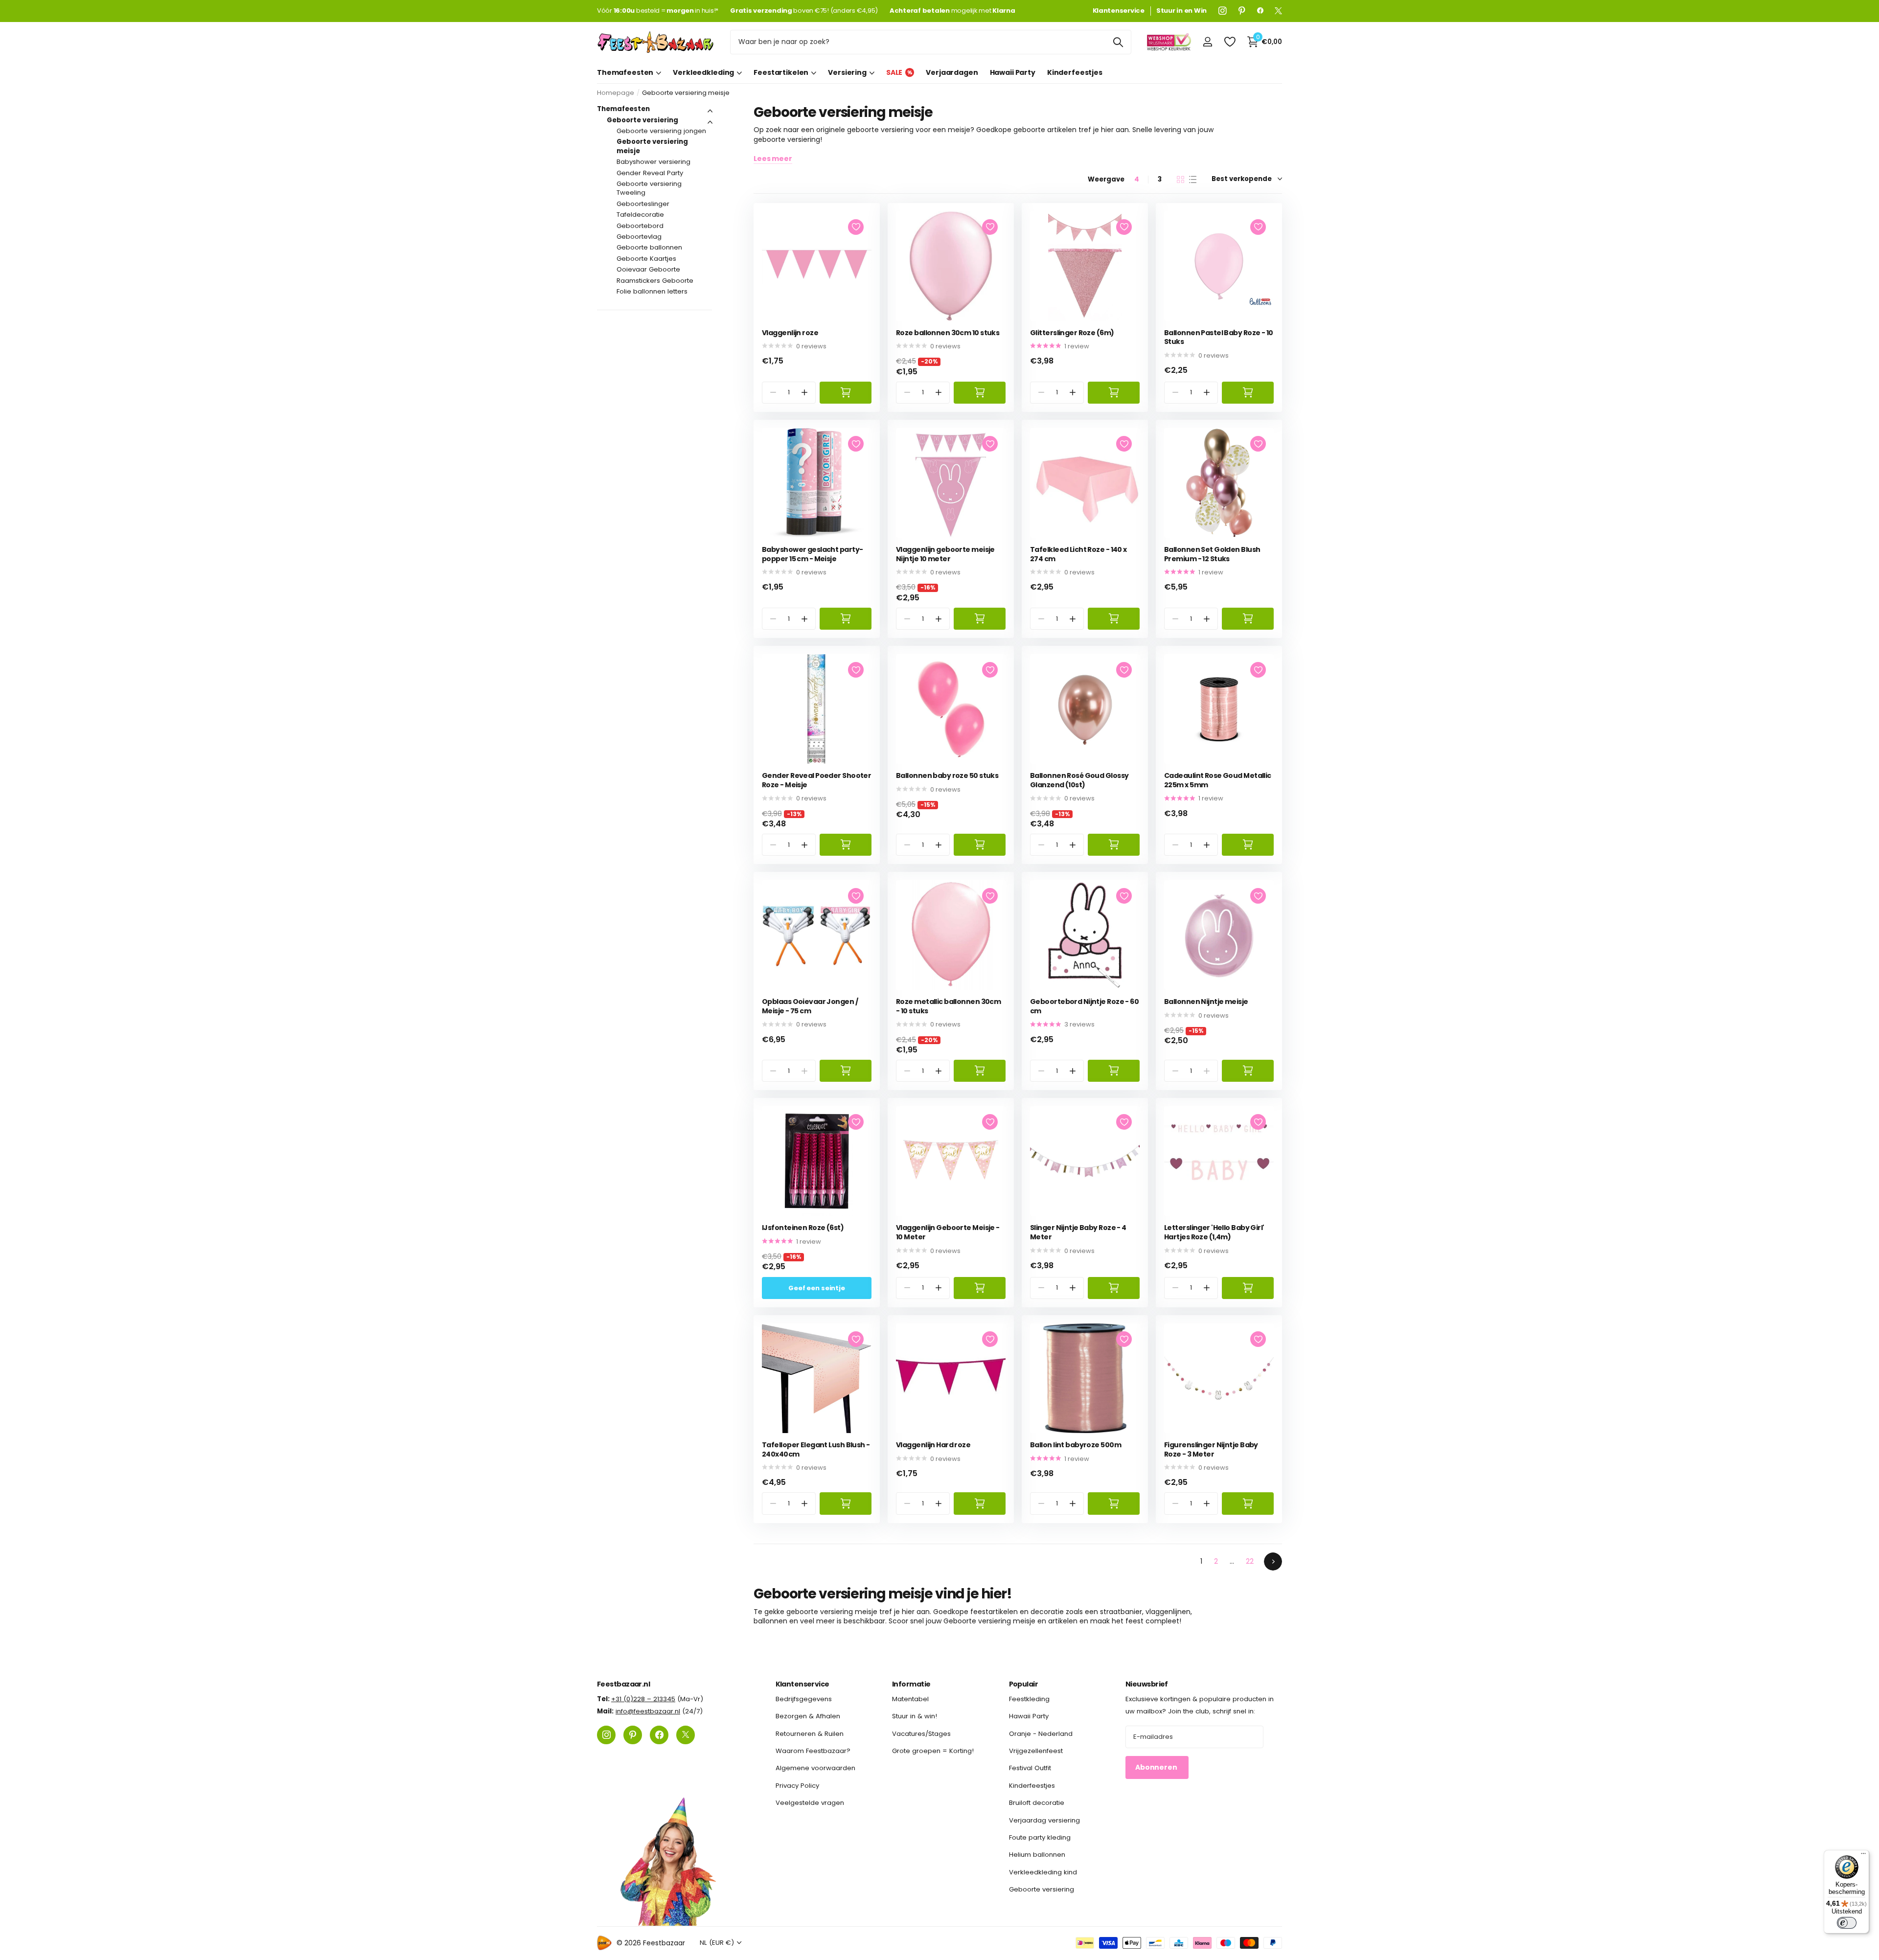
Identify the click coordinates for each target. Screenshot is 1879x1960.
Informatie (911, 1684)
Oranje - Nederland (1041, 1734)
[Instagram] (1223, 11)
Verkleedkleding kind (1043, 1872)
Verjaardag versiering (1044, 1820)
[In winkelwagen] (846, 393)
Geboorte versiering (642, 120)
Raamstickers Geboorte (655, 281)
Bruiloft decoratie (1037, 1803)
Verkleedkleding (703, 72)
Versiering (847, 72)
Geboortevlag (639, 237)
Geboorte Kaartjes (646, 259)
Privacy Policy (797, 1786)
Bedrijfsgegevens (804, 1699)
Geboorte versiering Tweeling (649, 188)
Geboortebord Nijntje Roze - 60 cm (1084, 1006)
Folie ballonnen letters (652, 291)
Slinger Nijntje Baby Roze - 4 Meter (1078, 1232)
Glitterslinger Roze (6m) (1072, 333)
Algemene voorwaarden (815, 1768)
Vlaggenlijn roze (790, 333)
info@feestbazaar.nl (648, 1712)
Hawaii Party (1013, 72)
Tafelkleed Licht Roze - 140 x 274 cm (1078, 554)
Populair (1024, 1684)
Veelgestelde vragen (810, 1803)
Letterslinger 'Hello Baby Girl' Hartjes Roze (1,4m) (1214, 1232)
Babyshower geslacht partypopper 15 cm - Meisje (813, 554)
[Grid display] (1180, 180)
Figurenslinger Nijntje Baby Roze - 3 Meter (1211, 1449)
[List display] (1193, 180)
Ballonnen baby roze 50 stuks (947, 776)
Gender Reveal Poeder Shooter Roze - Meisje (816, 780)
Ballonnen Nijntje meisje (1206, 1002)
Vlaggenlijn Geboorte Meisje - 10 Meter (948, 1232)
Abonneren (1157, 1768)
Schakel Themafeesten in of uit (710, 111)
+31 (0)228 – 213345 (643, 1699)
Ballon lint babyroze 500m (1076, 1445)
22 (1250, 1561)
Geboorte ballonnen (649, 247)
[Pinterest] (1242, 11)
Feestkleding (1029, 1699)
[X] (1278, 11)
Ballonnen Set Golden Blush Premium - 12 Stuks (1212, 554)
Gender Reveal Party (650, 173)
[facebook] (1260, 11)
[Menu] (1863, 1856)
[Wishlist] (1229, 42)
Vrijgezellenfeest (1036, 1751)
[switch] (1847, 1923)
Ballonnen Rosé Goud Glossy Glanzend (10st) (1079, 780)
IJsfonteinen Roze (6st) (803, 1228)
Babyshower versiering (653, 162)
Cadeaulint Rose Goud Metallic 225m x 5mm (1218, 780)
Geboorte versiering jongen (661, 131)
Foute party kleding (1040, 1837)
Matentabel (910, 1699)
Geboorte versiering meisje (652, 146)
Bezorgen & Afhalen (808, 1717)
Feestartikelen (781, 72)
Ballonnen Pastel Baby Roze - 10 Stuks (1219, 337)
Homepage (616, 93)
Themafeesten (625, 72)
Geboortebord (640, 226)
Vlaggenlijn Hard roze (933, 1445)
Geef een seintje (817, 1288)
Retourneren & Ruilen (810, 1734)
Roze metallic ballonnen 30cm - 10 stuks (948, 1006)
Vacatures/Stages (921, 1734)
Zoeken (1118, 42)
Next (1273, 1561)
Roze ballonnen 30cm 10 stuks (948, 333)
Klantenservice (802, 1684)
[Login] (1207, 42)
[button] (805, 393)
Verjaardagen (952, 72)
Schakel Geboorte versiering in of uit (710, 122)
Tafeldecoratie (640, 215)
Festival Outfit (1030, 1768)
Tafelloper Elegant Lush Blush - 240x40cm (816, 1449)
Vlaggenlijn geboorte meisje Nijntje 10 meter (945, 554)
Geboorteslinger (643, 204)
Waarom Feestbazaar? (813, 1751)
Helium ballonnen (1037, 1855)
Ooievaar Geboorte (648, 269)
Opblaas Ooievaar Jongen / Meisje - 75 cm (810, 1006)
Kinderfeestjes (1075, 72)
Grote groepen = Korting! (933, 1751)
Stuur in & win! (915, 1717)
